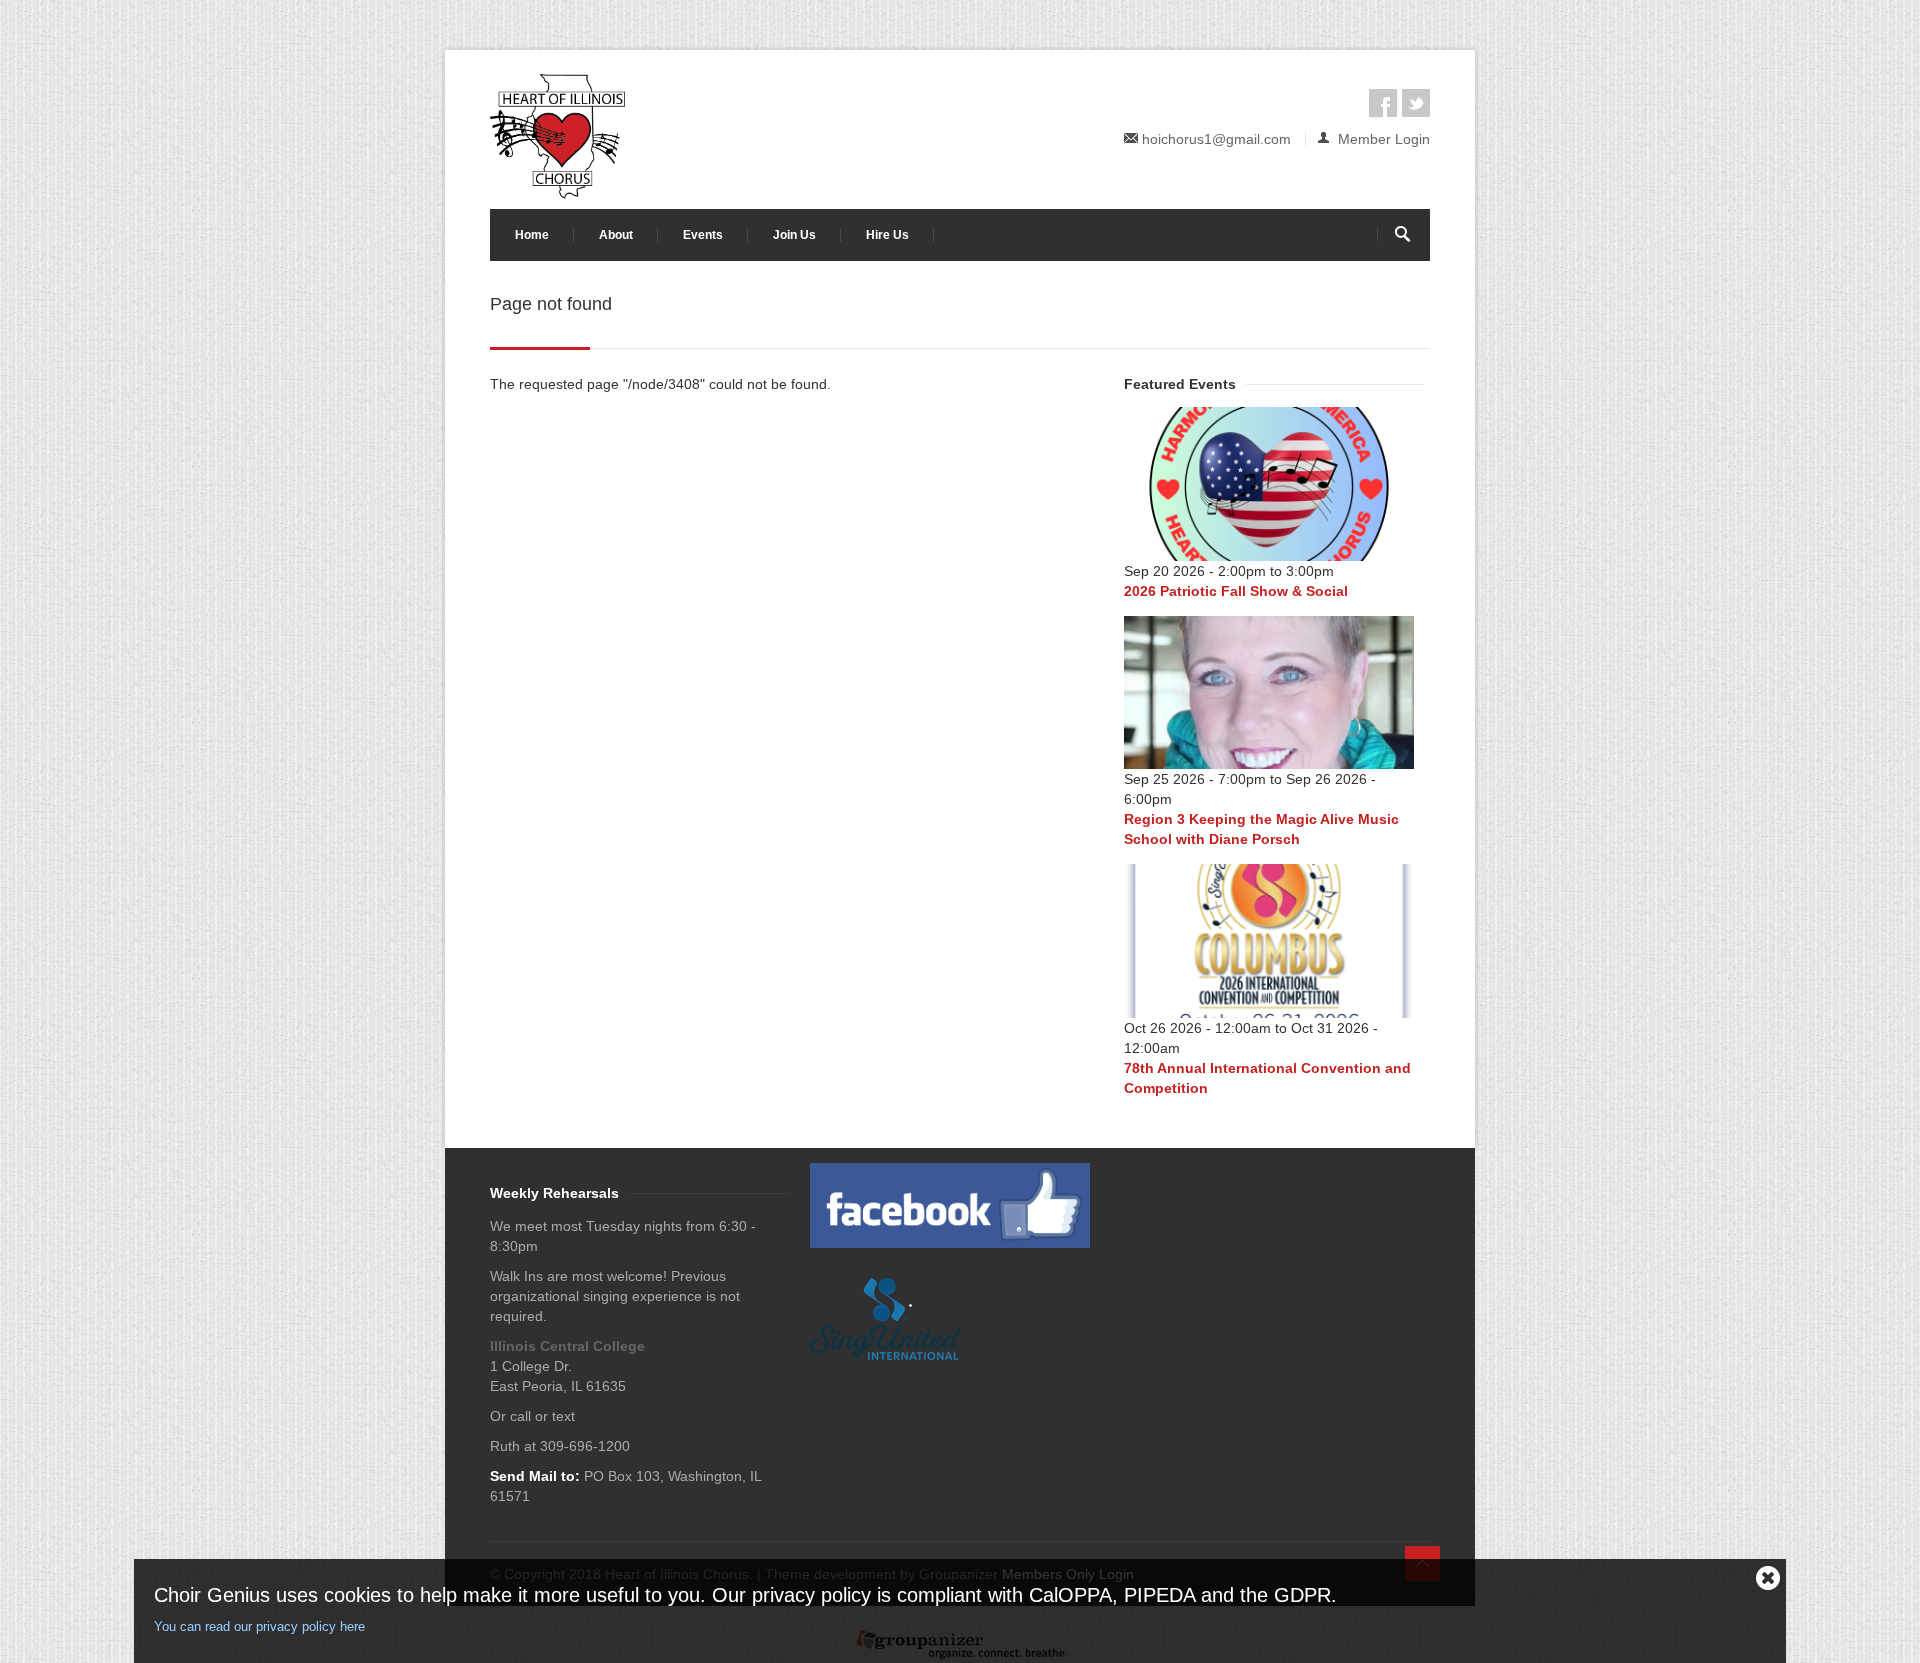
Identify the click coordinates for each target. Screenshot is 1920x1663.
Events (703, 235)
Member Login (1382, 139)
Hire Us (887, 235)
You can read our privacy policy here (259, 1626)
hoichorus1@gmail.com (1216, 139)
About (616, 235)
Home (532, 235)
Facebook (1383, 103)
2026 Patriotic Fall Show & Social (1236, 591)
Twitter (1416, 103)
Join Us (794, 235)
